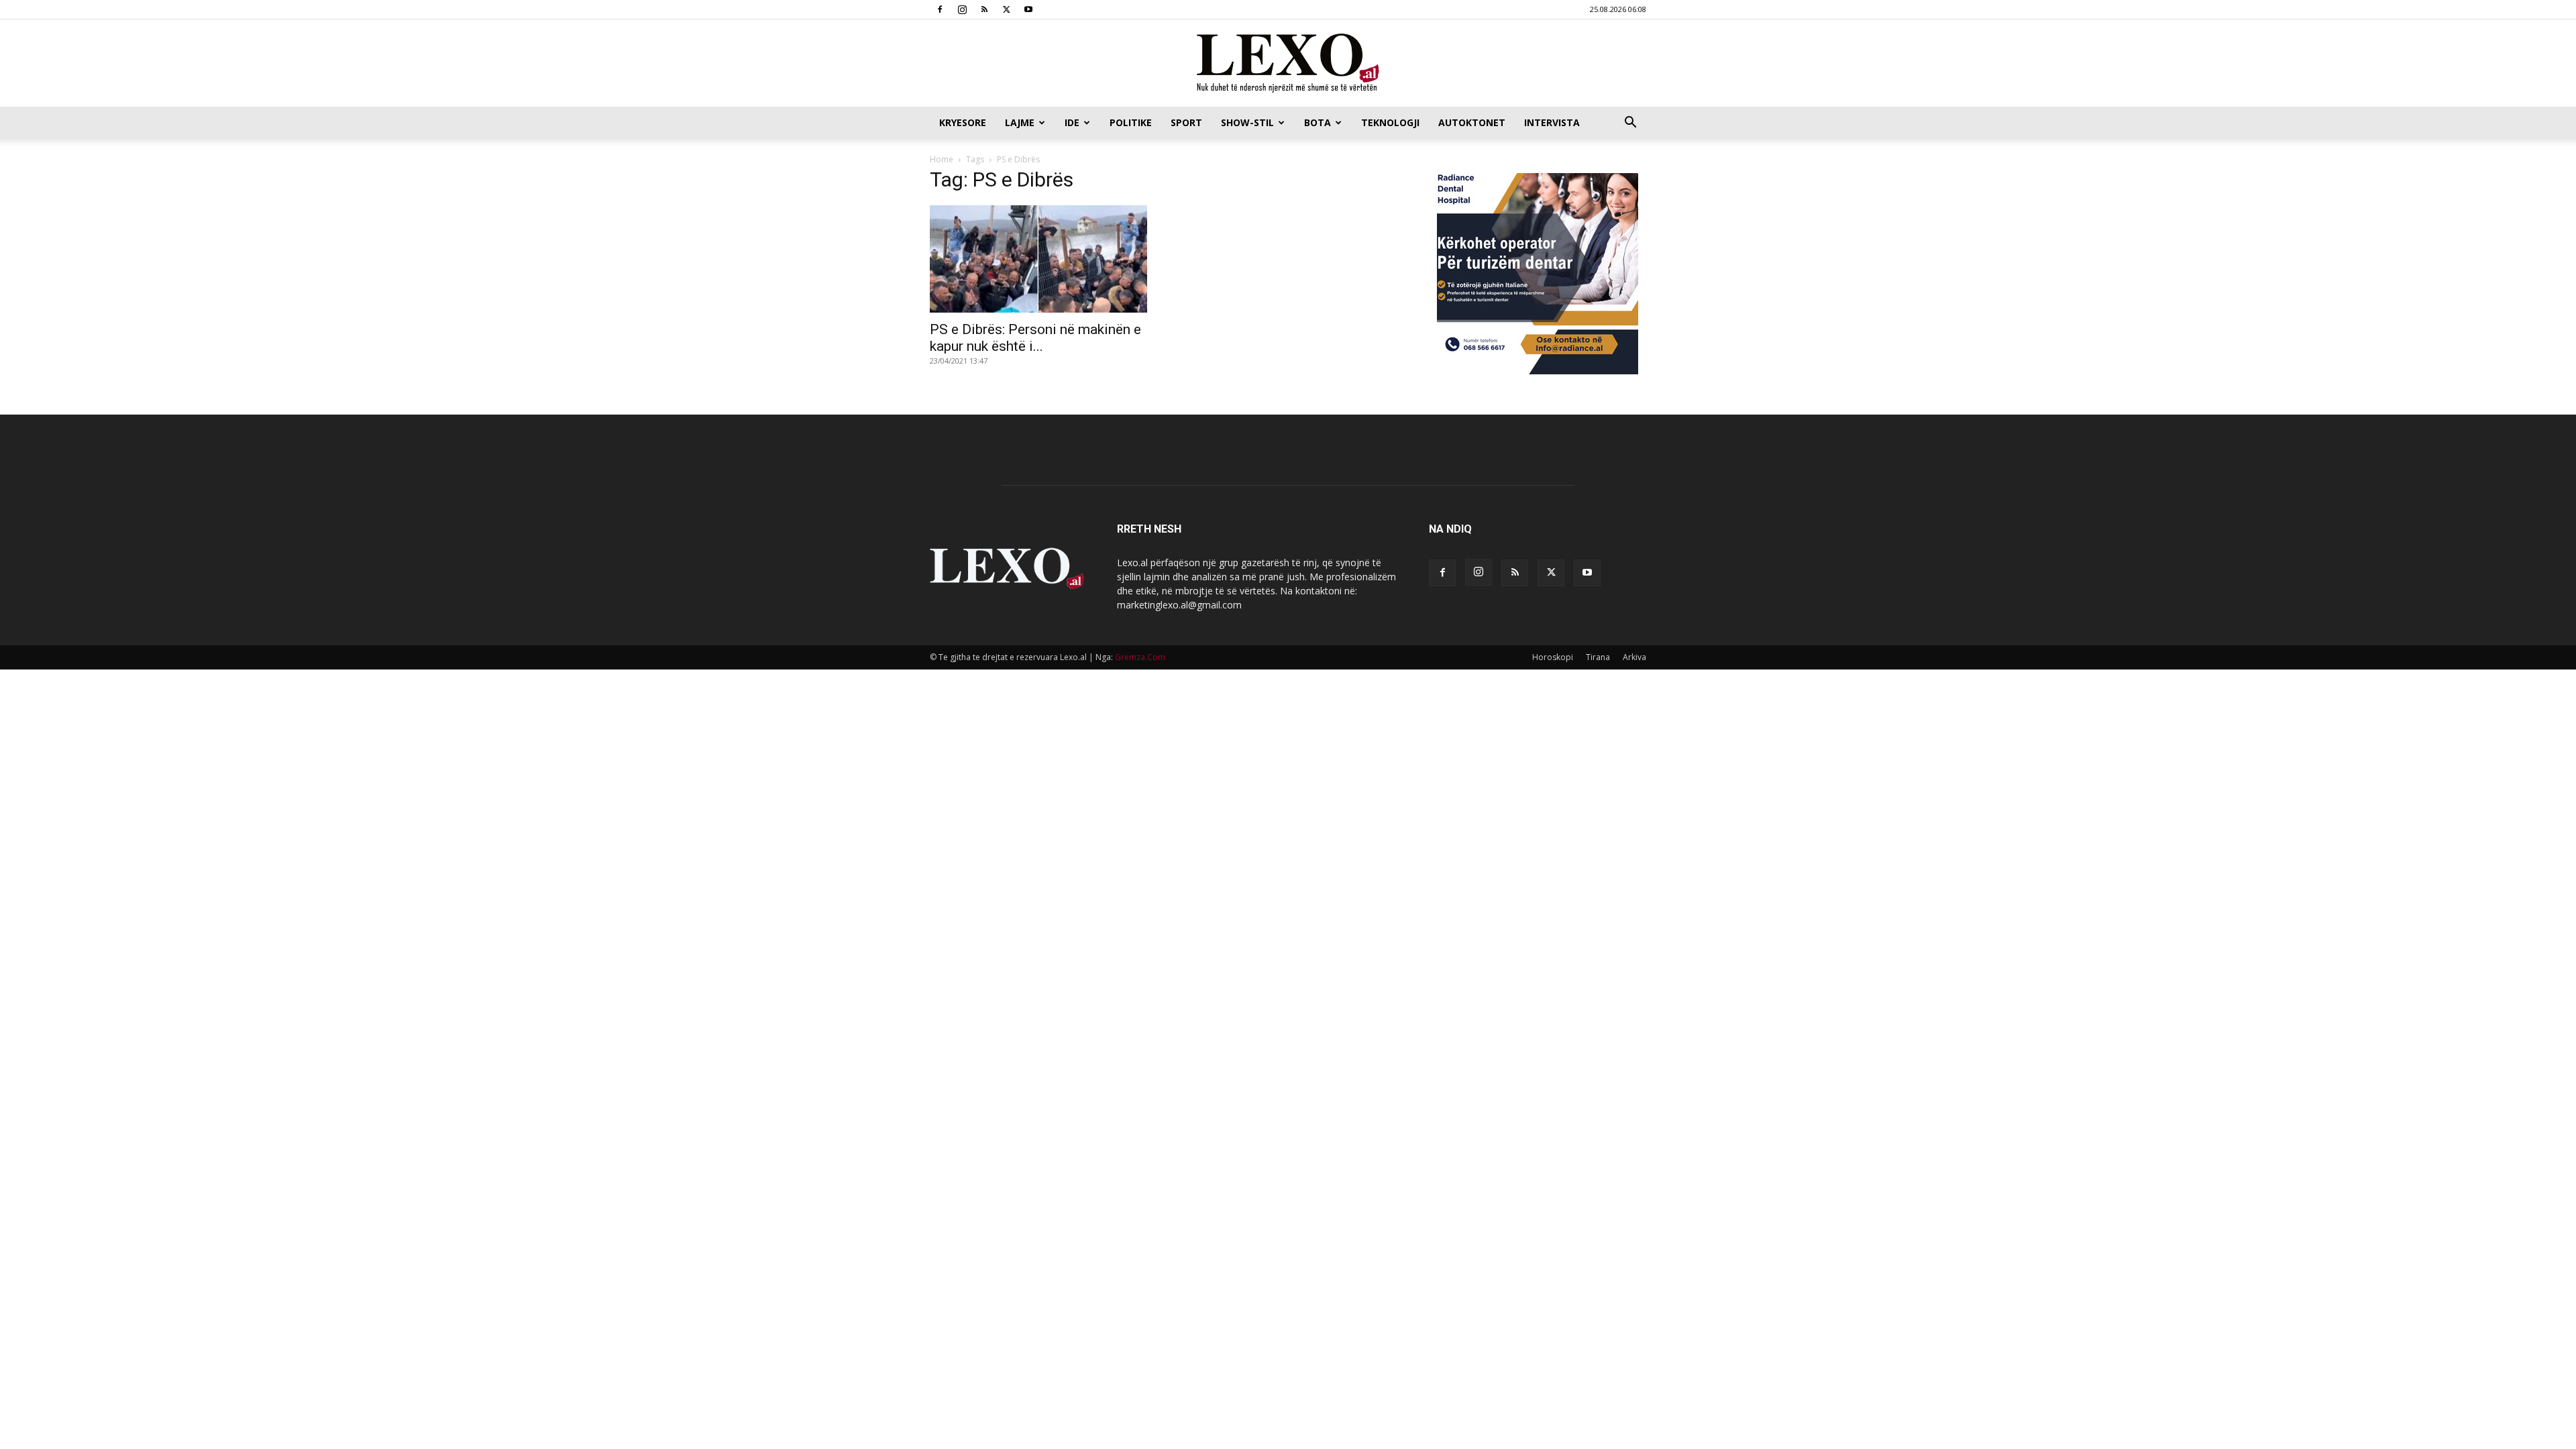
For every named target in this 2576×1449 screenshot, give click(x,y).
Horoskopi (1553, 657)
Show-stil (1247, 122)
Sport (1186, 122)
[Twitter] (1006, 9)
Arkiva (1634, 657)
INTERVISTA (1552, 122)
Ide (1072, 122)
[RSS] (984, 9)
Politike (1131, 122)
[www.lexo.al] (1288, 64)
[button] (1630, 124)
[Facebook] (940, 9)
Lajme (1020, 122)
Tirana (1598, 657)
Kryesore (963, 122)
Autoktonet (1472, 122)
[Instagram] (962, 9)
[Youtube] (1028, 9)
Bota (1318, 122)
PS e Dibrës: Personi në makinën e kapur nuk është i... (1035, 338)
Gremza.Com (1140, 657)
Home (942, 159)
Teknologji (1390, 122)
